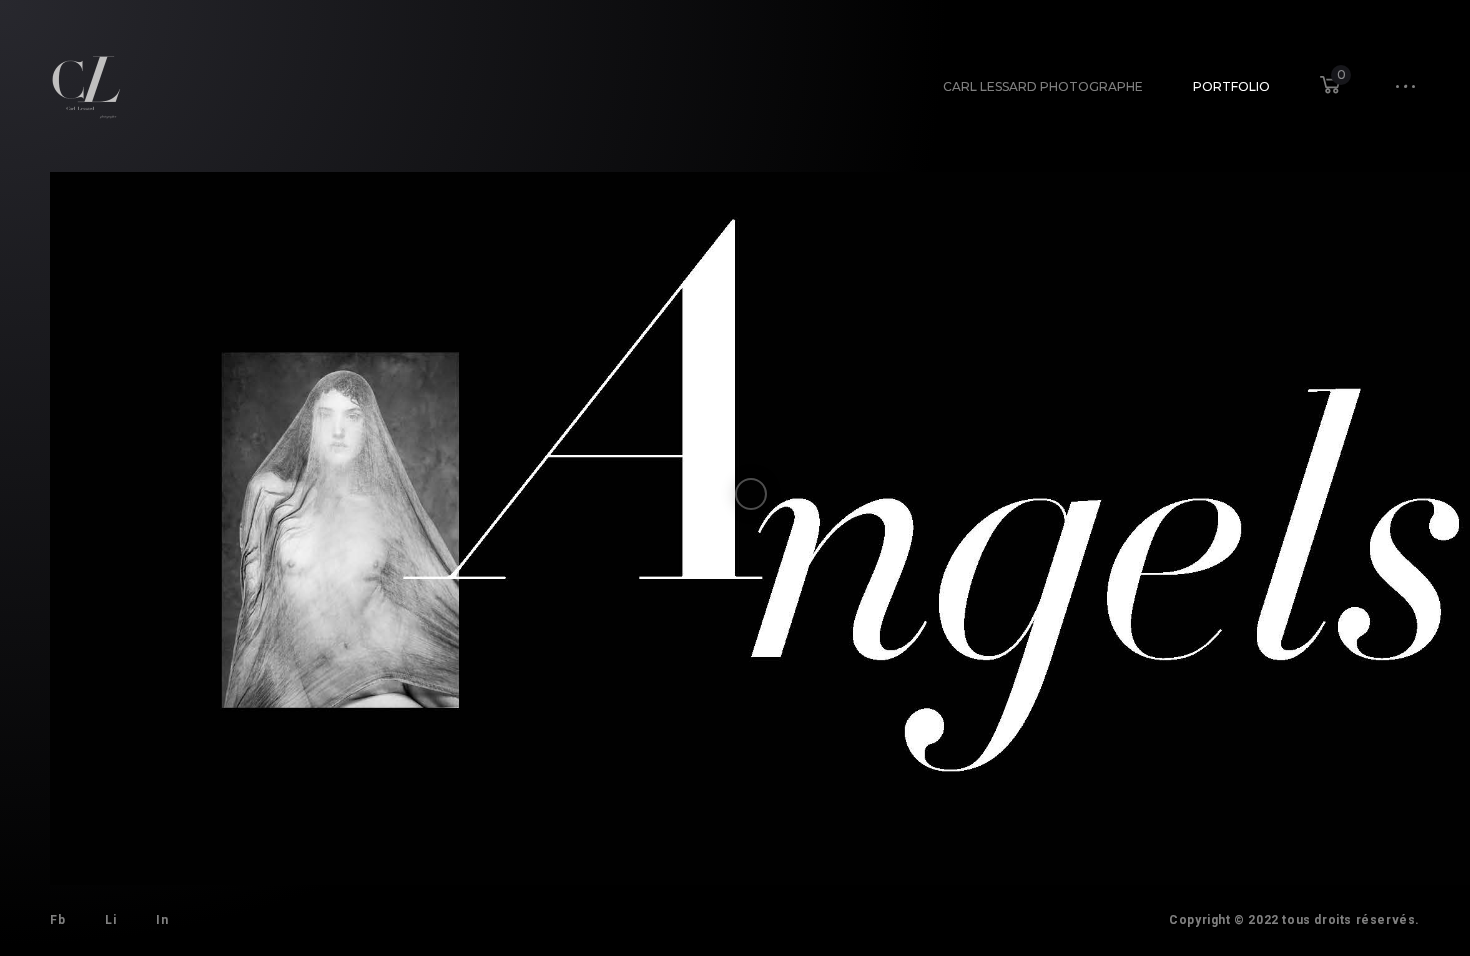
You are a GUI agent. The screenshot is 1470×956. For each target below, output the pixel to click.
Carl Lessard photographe (1043, 86)
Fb (57, 920)
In (162, 920)
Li (110, 920)
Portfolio (1231, 86)
